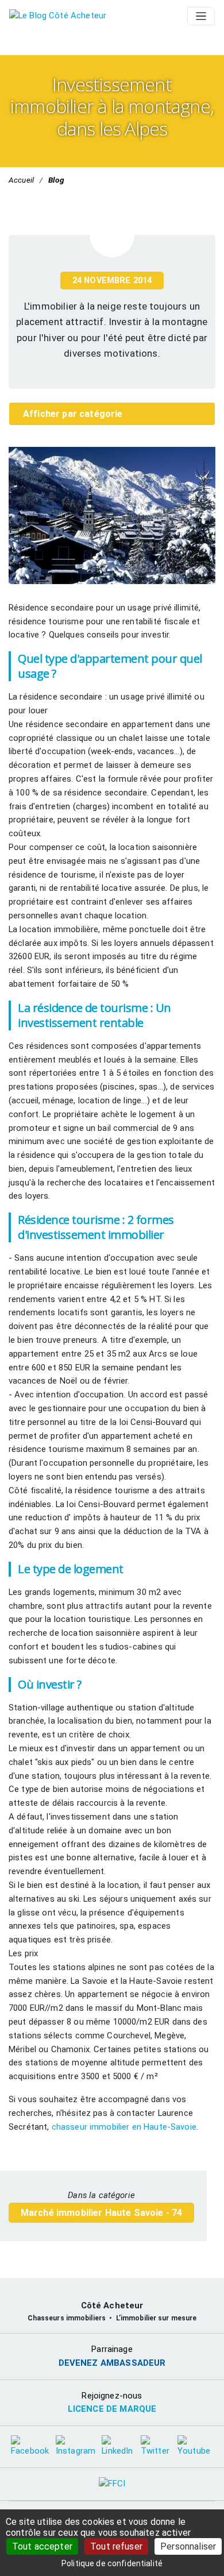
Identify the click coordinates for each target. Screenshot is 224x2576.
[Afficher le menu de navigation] (201, 16)
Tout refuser (116, 2546)
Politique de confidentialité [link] (112, 2563)
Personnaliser (188, 2546)
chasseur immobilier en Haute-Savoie (123, 2127)
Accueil (21, 180)
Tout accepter (42, 2546)
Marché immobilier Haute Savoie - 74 (102, 2213)
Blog (56, 180)
